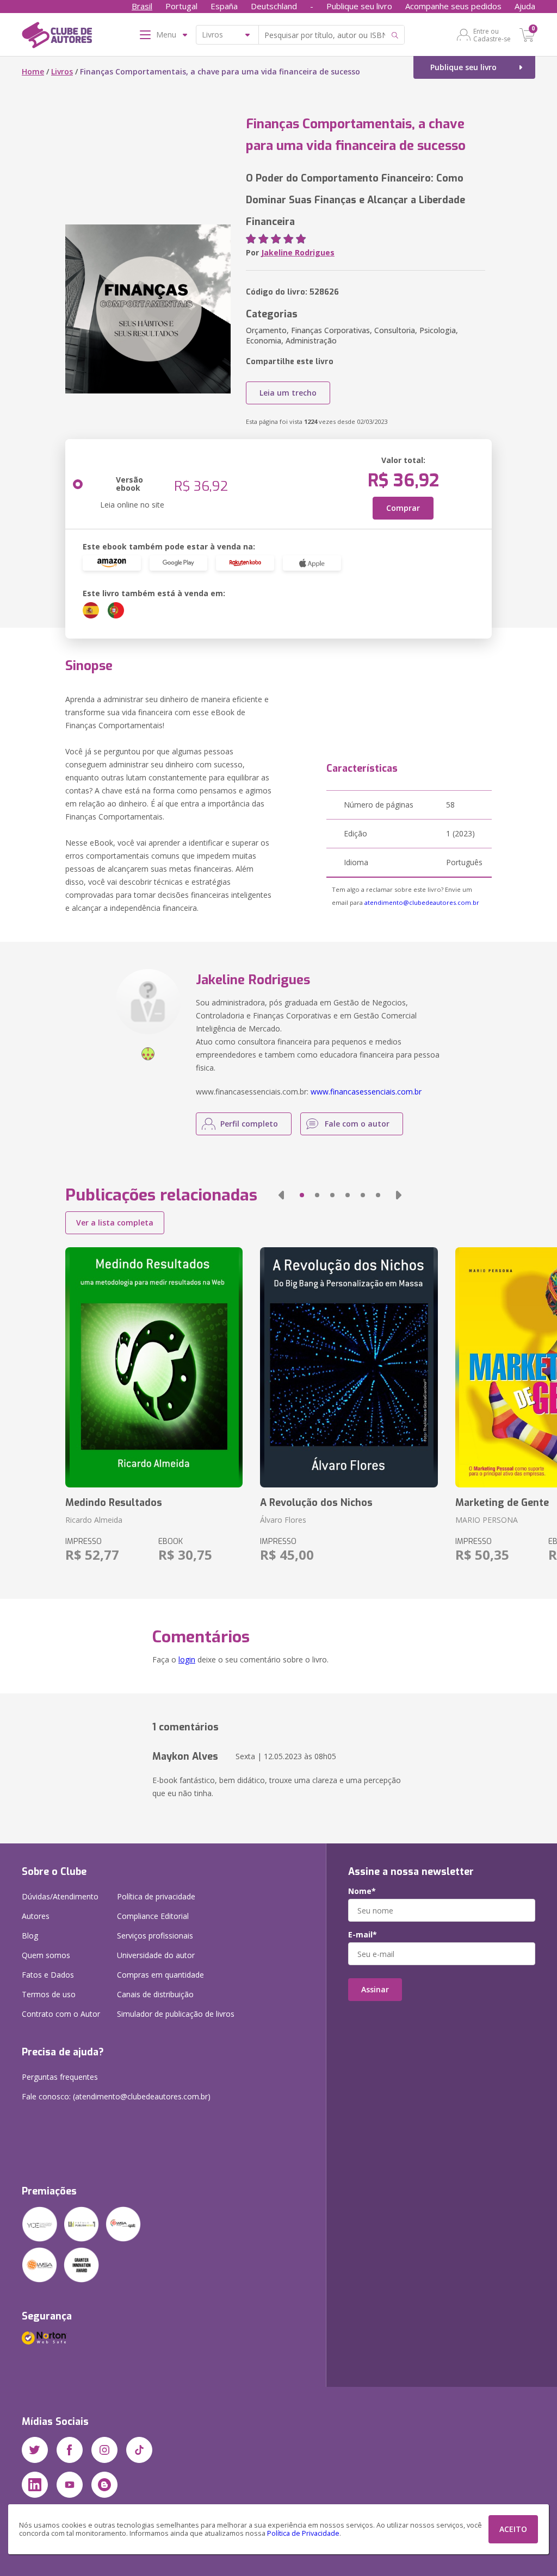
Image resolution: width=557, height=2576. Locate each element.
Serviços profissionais (155, 1936)
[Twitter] (35, 2450)
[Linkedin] (35, 2485)
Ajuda (525, 6)
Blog (30, 1936)
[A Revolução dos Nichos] (349, 1367)
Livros (62, 71)
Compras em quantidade (160, 1975)
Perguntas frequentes (60, 2077)
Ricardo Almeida (94, 1520)
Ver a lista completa (115, 1223)
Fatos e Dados (48, 1975)
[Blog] (104, 2485)
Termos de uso (49, 1994)
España (224, 6)
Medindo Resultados (114, 1503)
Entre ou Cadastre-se (492, 35)
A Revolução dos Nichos (316, 1503)
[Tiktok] (139, 2450)
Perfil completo (249, 1124)
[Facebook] (70, 2450)
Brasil (142, 6)
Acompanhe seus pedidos (453, 6)
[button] (281, 1195)
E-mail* (363, 1935)
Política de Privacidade (303, 2533)
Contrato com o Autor (61, 2014)
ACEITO (513, 2529)
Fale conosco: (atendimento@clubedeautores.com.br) (116, 2096)
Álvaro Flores (283, 1520)
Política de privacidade (156, 1896)
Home (33, 71)
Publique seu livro (359, 6)
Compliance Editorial (153, 1916)
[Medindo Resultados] (154, 1367)
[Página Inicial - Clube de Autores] (57, 37)
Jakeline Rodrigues (298, 252)
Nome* (362, 1891)
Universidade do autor (156, 1955)
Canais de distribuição (155, 1994)
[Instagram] (104, 2450)
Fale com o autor (357, 1124)
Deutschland (274, 6)
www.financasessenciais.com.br (366, 1092)
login (187, 1659)
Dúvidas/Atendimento (60, 1896)
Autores (36, 1916)
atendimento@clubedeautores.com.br (422, 902)
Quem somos (46, 1955)
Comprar (403, 508)
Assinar (375, 1989)
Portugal (181, 6)
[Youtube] (70, 2485)
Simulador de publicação (176, 2014)
